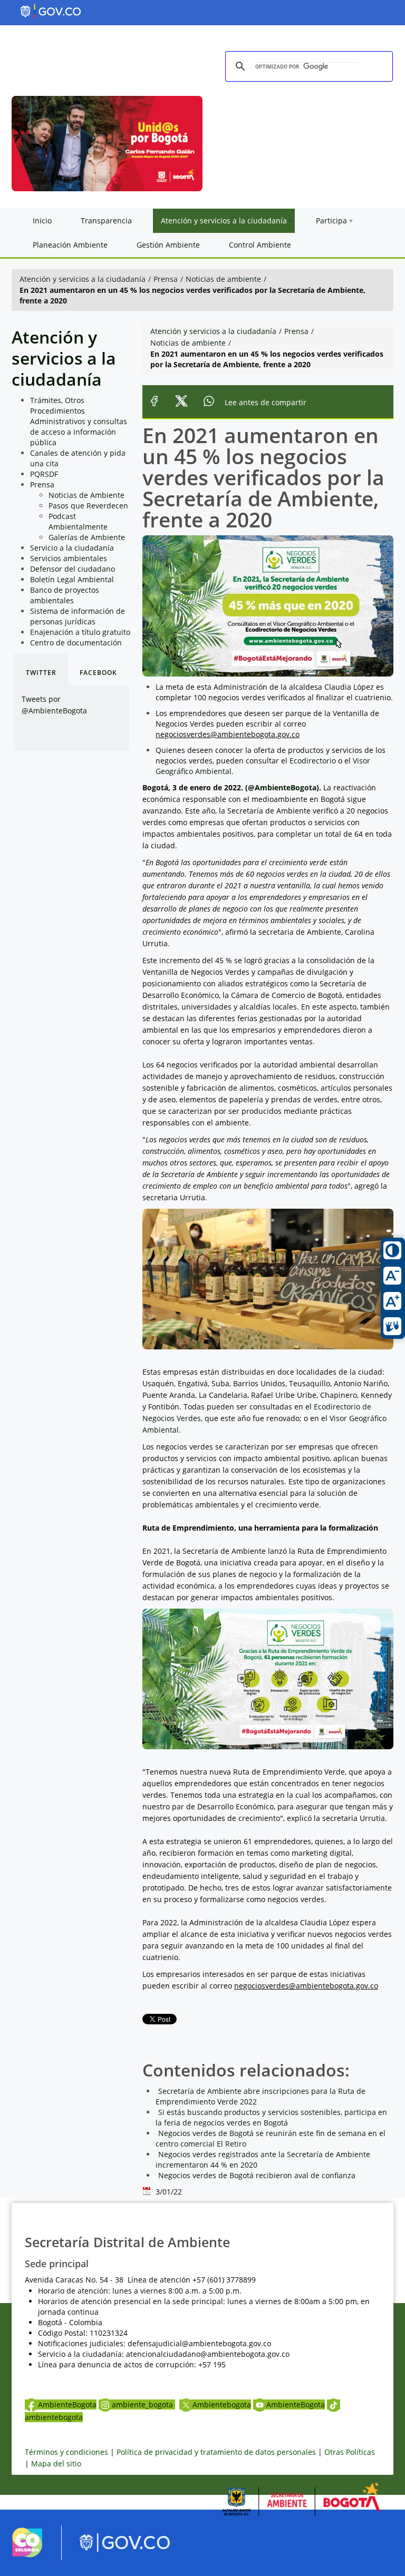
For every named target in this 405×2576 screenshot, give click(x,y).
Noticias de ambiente (223, 279)
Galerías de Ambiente (87, 537)
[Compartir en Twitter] (182, 402)
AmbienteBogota (67, 2404)
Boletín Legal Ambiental (72, 579)
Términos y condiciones (66, 2452)
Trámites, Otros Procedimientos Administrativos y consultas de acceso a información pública (79, 421)
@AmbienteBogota (282, 787)
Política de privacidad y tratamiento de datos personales (216, 2452)
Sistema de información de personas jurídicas (78, 616)
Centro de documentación (76, 643)
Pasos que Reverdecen (88, 506)
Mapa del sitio (56, 2464)
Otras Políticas (350, 2452)
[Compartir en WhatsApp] (209, 402)
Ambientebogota (222, 2404)
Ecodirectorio (313, 761)
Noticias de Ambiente (86, 495)
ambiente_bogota (143, 2404)
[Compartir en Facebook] (154, 402)
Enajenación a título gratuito (80, 632)
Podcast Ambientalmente (78, 521)
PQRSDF (44, 474)
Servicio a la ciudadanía (72, 548)
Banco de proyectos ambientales (65, 595)
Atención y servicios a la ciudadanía (83, 279)
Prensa (166, 279)
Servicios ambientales (69, 558)
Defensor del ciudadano (73, 569)
